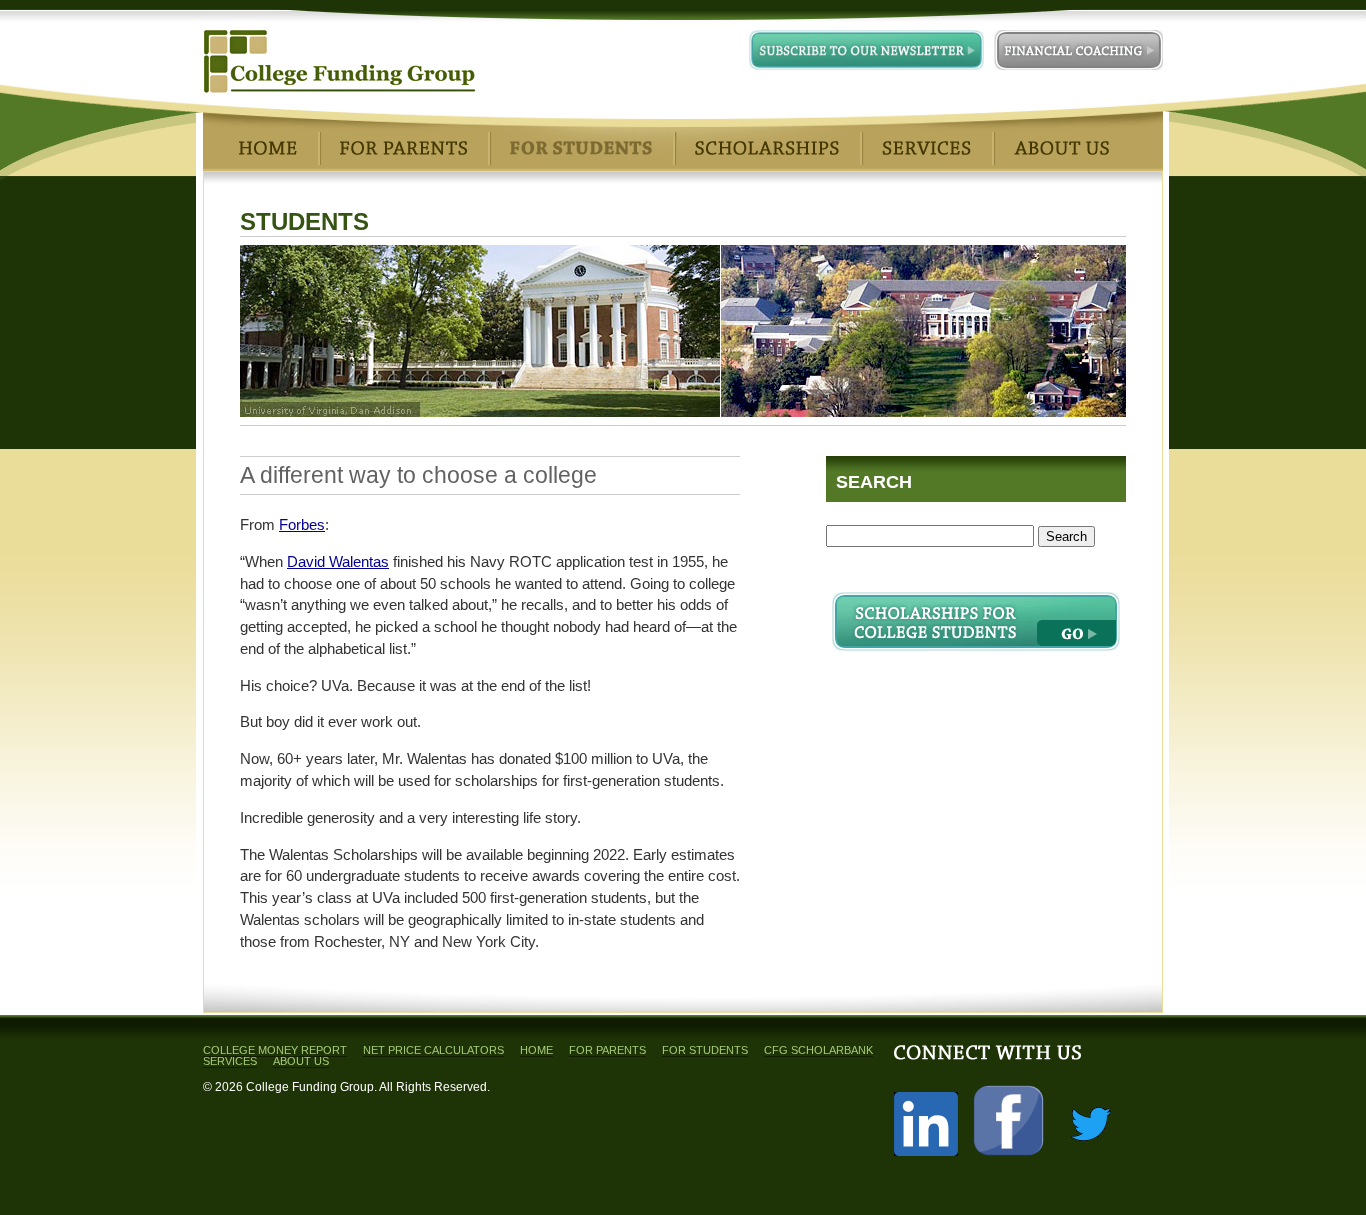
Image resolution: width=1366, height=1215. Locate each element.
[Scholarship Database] (767, 148)
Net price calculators (433, 1050)
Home (536, 1050)
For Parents (607, 1050)
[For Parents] (403, 148)
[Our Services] (926, 148)
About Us (301, 1061)
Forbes (302, 525)
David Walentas (338, 562)
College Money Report (275, 1050)
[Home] (268, 148)
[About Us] (1061, 148)
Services (230, 1061)
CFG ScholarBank (818, 1050)
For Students (705, 1050)
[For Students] (581, 148)
